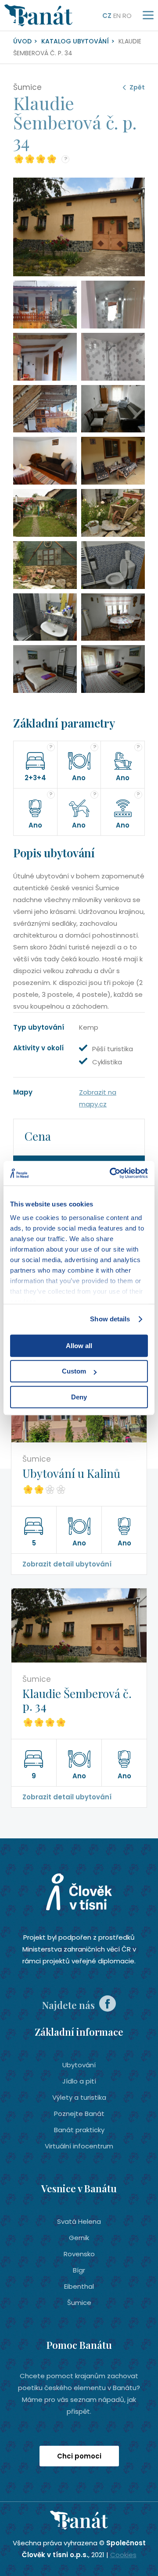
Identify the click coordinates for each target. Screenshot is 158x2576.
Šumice (79, 2303)
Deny (79, 1397)
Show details (110, 1319)
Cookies (123, 2555)
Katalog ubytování (75, 41)
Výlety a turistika (79, 2097)
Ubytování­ (79, 2065)
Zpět (137, 87)
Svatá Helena (79, 2221)
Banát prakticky (79, 2130)
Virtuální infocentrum (79, 2146)
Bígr (79, 2270)
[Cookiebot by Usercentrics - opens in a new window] (111, 1173)
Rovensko (79, 2254)
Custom (74, 1371)
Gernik (79, 2238)
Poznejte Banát (79, 2114)
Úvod (22, 41)
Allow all (79, 1346)
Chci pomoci (79, 2456)
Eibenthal (79, 2286)
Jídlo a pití (79, 2081)
